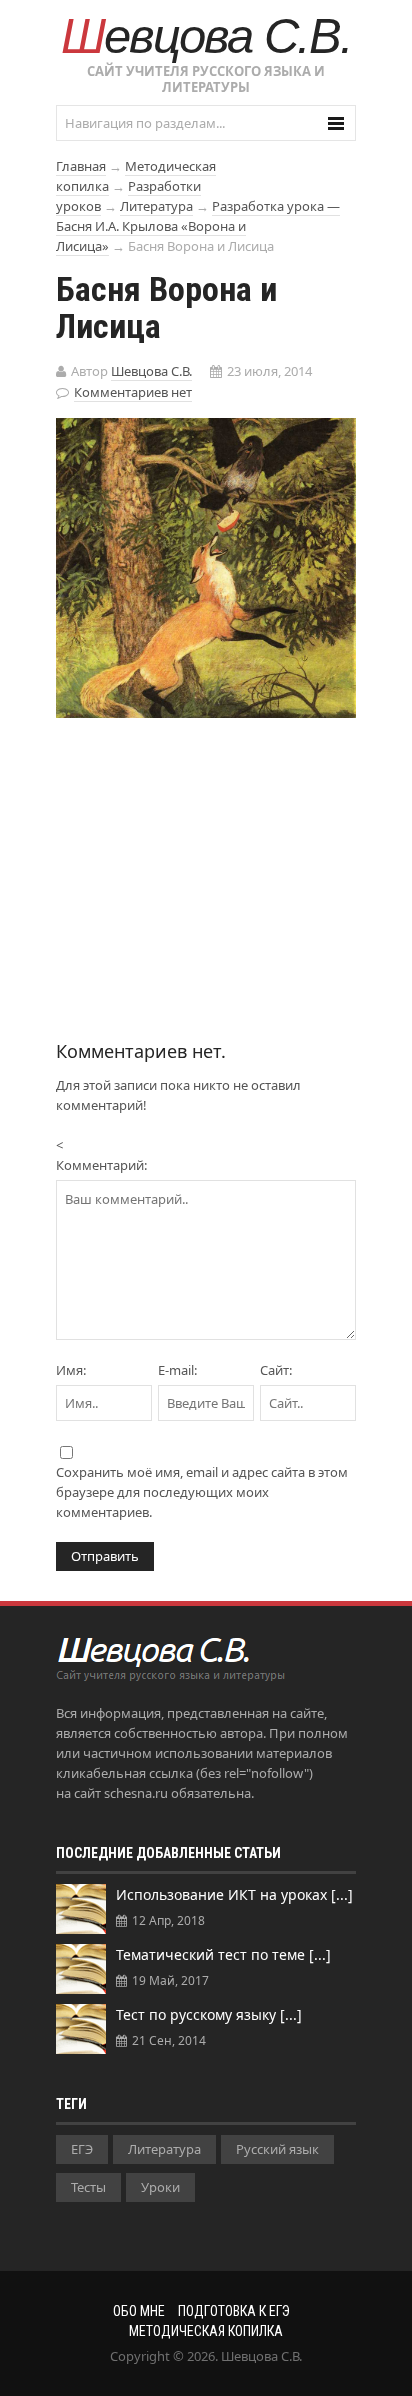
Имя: (71, 1370)
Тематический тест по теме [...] (223, 1954)
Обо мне (139, 2311)
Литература (156, 206)
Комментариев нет (133, 392)
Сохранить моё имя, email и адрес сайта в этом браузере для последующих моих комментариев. (202, 1492)
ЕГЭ (82, 2149)
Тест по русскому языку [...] (209, 2014)
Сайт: (276, 1370)
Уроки (160, 2187)
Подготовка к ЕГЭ (234, 2311)
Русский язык (277, 2149)
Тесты (88, 2187)
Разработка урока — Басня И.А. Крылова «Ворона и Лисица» (198, 226)
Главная (81, 166)
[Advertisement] (206, 868)
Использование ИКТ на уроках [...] (234, 1894)
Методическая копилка (206, 2331)
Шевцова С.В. (206, 36)
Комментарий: (101, 1165)
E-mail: (177, 1370)
